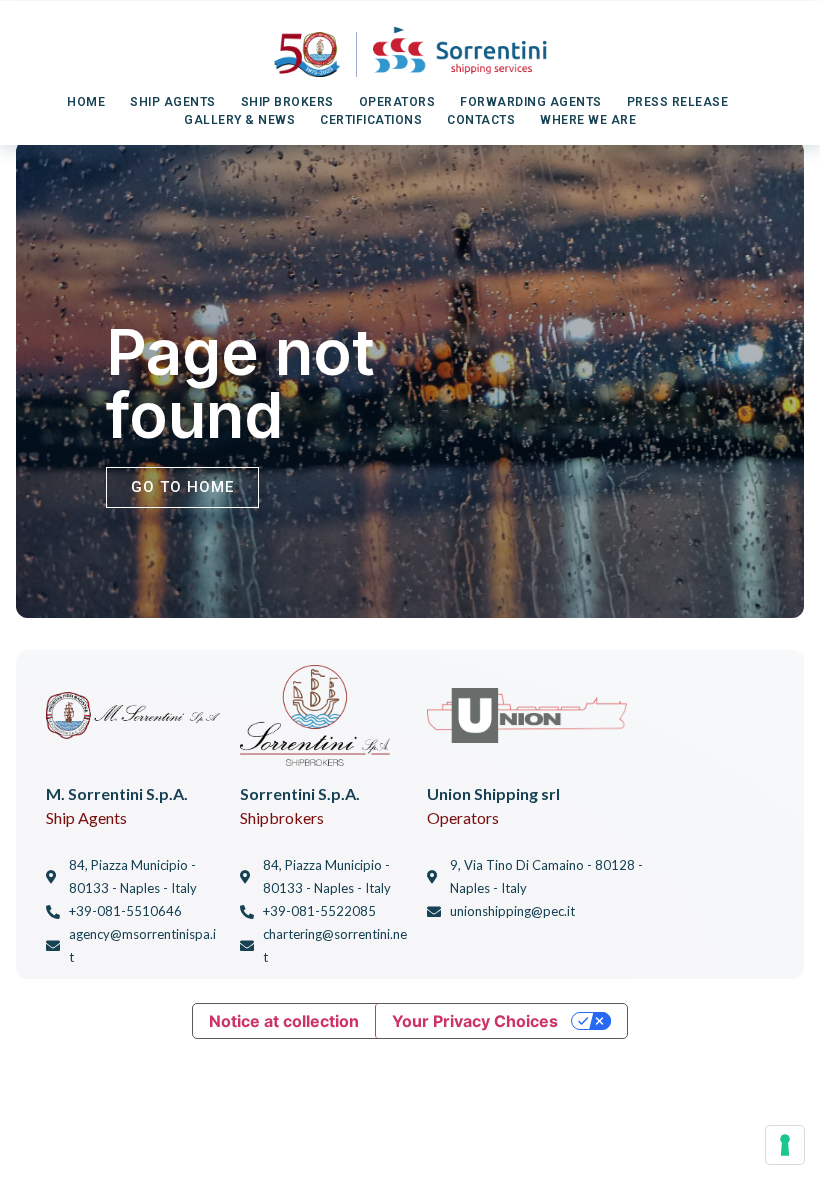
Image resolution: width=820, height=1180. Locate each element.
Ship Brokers (287, 102)
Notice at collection (284, 1021)
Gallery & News (239, 120)
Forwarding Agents (531, 102)
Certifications (371, 120)
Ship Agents (173, 102)
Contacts (481, 120)
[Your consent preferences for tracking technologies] (785, 1145)
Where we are (588, 120)
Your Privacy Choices (475, 1021)
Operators (397, 102)
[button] (182, 487)
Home (86, 102)
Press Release (678, 102)
